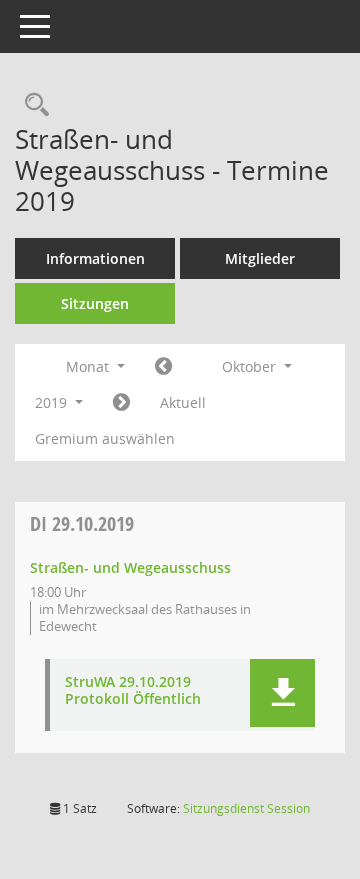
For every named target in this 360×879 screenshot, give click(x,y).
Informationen (95, 258)
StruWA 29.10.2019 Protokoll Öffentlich (133, 691)
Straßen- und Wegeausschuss (130, 567)
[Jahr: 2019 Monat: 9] (163, 367)
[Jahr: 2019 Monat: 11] (121, 403)
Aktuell (183, 402)
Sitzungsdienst (246, 808)
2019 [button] (53, 402)
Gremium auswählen (105, 438)
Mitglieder (260, 258)
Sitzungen (95, 303)
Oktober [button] (251, 366)
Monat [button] (89, 366)
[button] (282, 693)
